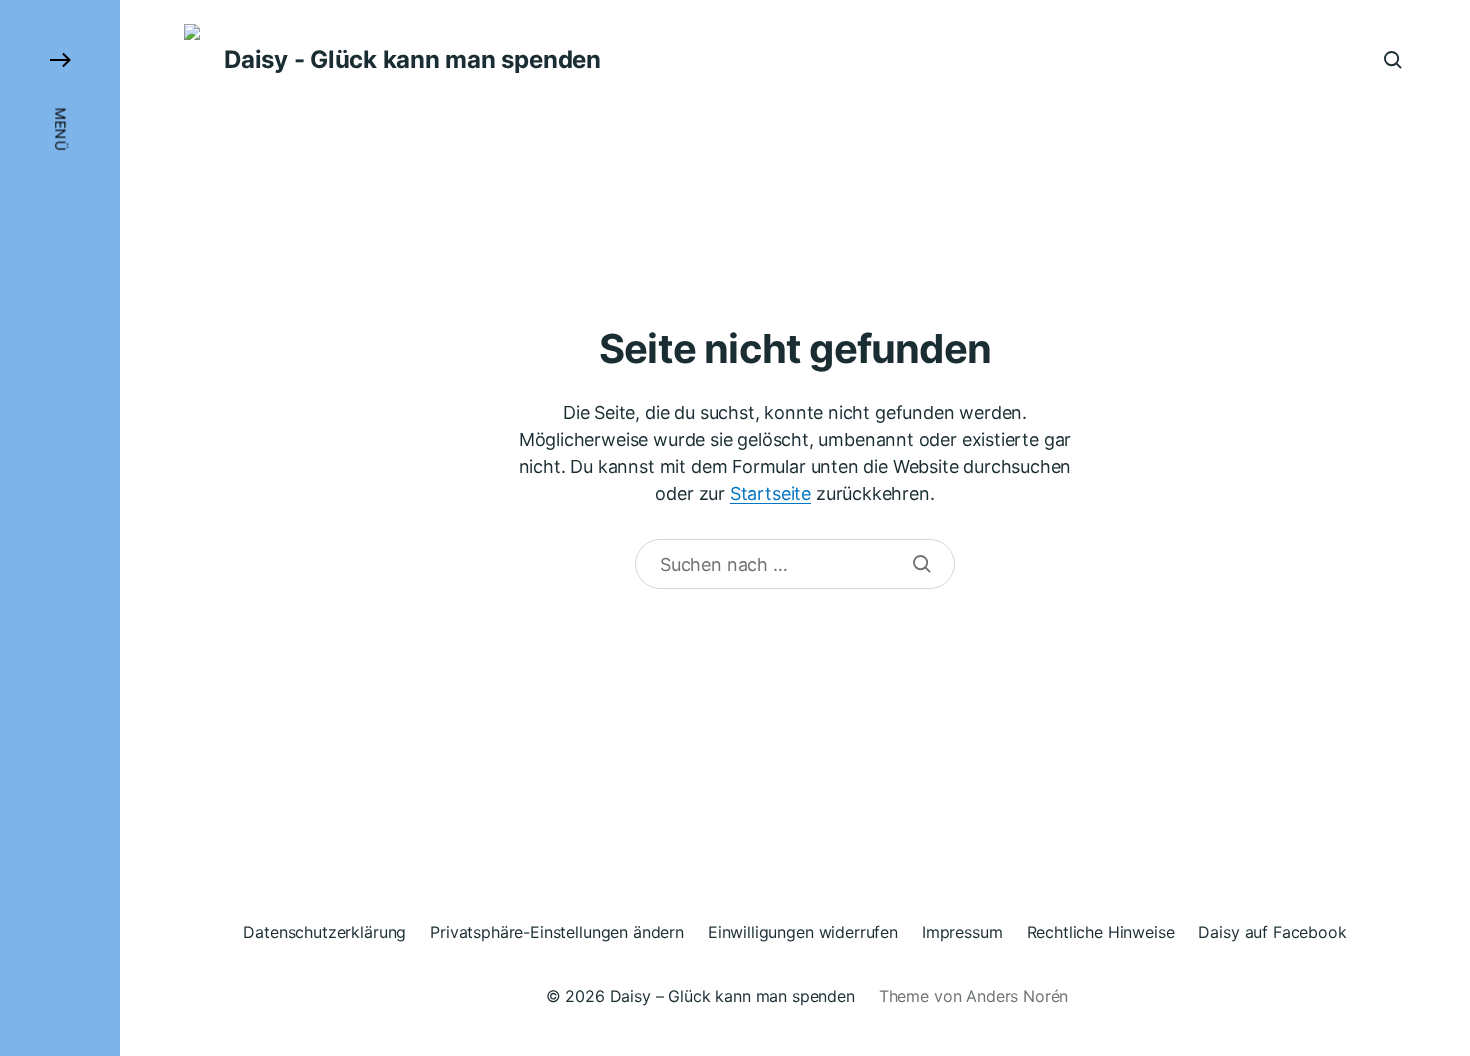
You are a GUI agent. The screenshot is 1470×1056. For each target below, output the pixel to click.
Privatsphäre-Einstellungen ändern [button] (557, 932)
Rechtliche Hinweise (1101, 932)
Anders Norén (1017, 996)
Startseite (770, 493)
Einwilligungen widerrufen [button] (803, 932)
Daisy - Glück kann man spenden (412, 60)
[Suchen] (922, 564)
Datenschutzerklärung (324, 932)
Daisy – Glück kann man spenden (732, 996)
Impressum (962, 932)
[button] (60, 528)
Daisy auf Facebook (1272, 932)
